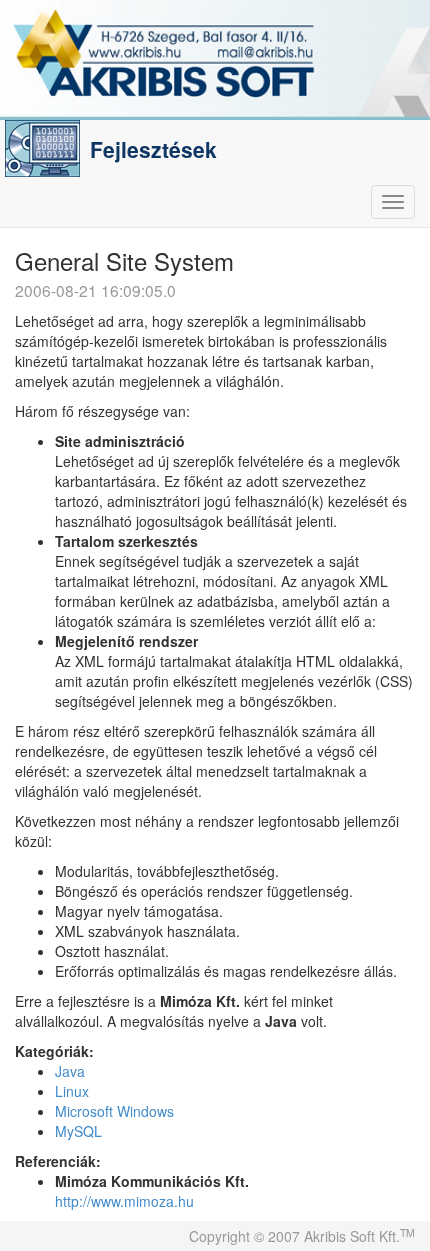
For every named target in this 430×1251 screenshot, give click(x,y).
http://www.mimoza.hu (124, 1201)
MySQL (78, 1131)
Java (70, 1071)
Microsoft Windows (114, 1111)
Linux (72, 1091)
